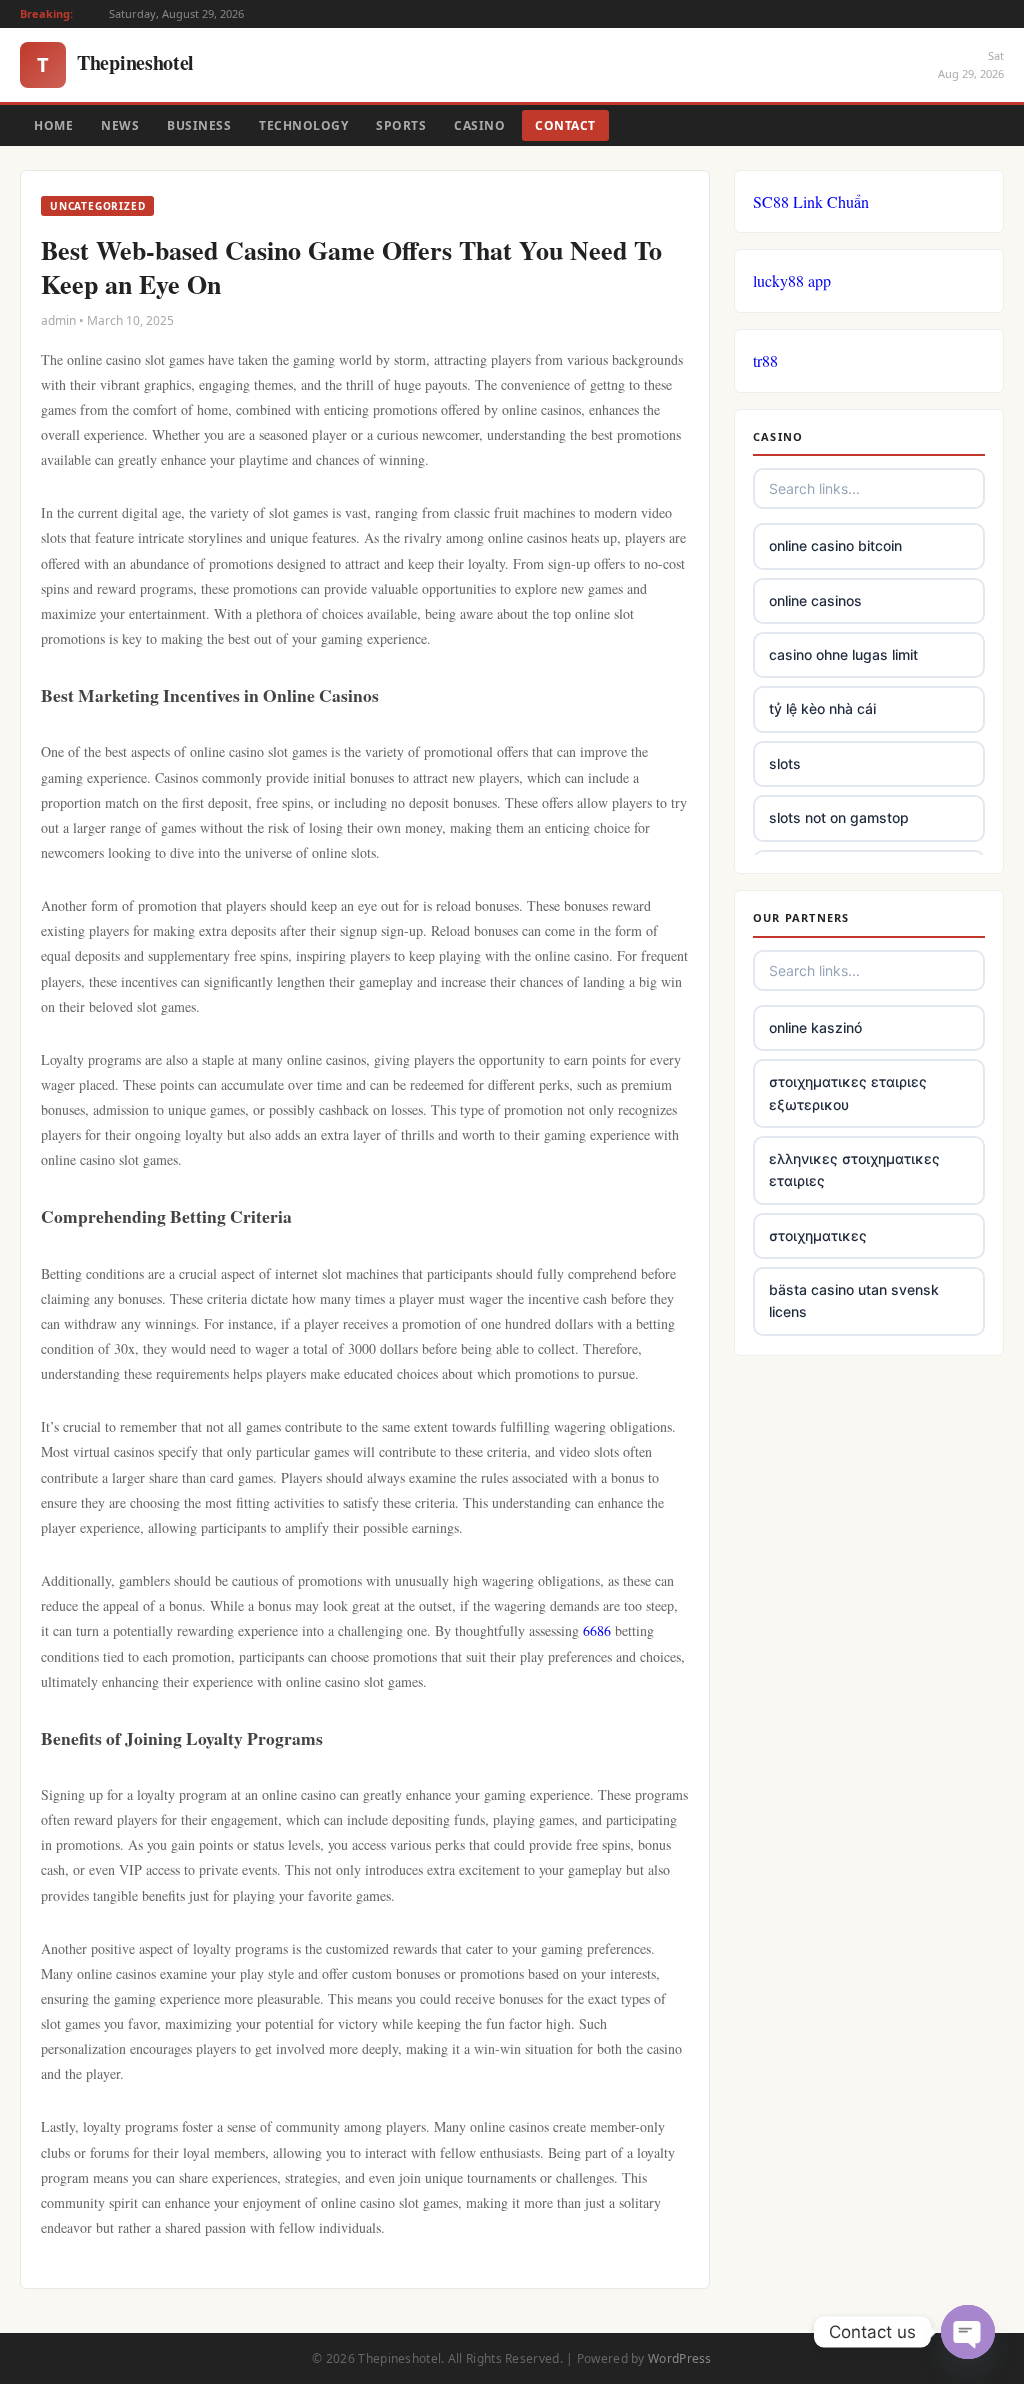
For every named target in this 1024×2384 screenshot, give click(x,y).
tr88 (765, 360)
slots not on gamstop (839, 817)
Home (53, 125)
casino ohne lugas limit (843, 654)
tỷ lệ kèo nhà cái (822, 708)
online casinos (815, 600)
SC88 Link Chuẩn (811, 201)
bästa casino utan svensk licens (854, 1300)
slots (785, 763)
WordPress (680, 2358)
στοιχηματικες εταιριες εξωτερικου (848, 1092)
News (120, 125)
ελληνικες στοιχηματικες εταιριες (854, 1169)
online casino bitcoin (835, 545)
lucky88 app (792, 280)
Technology (303, 125)
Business (199, 125)
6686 (597, 1630)
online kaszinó (815, 1027)
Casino (479, 125)
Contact (565, 125)
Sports (401, 125)
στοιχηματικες (818, 1235)
